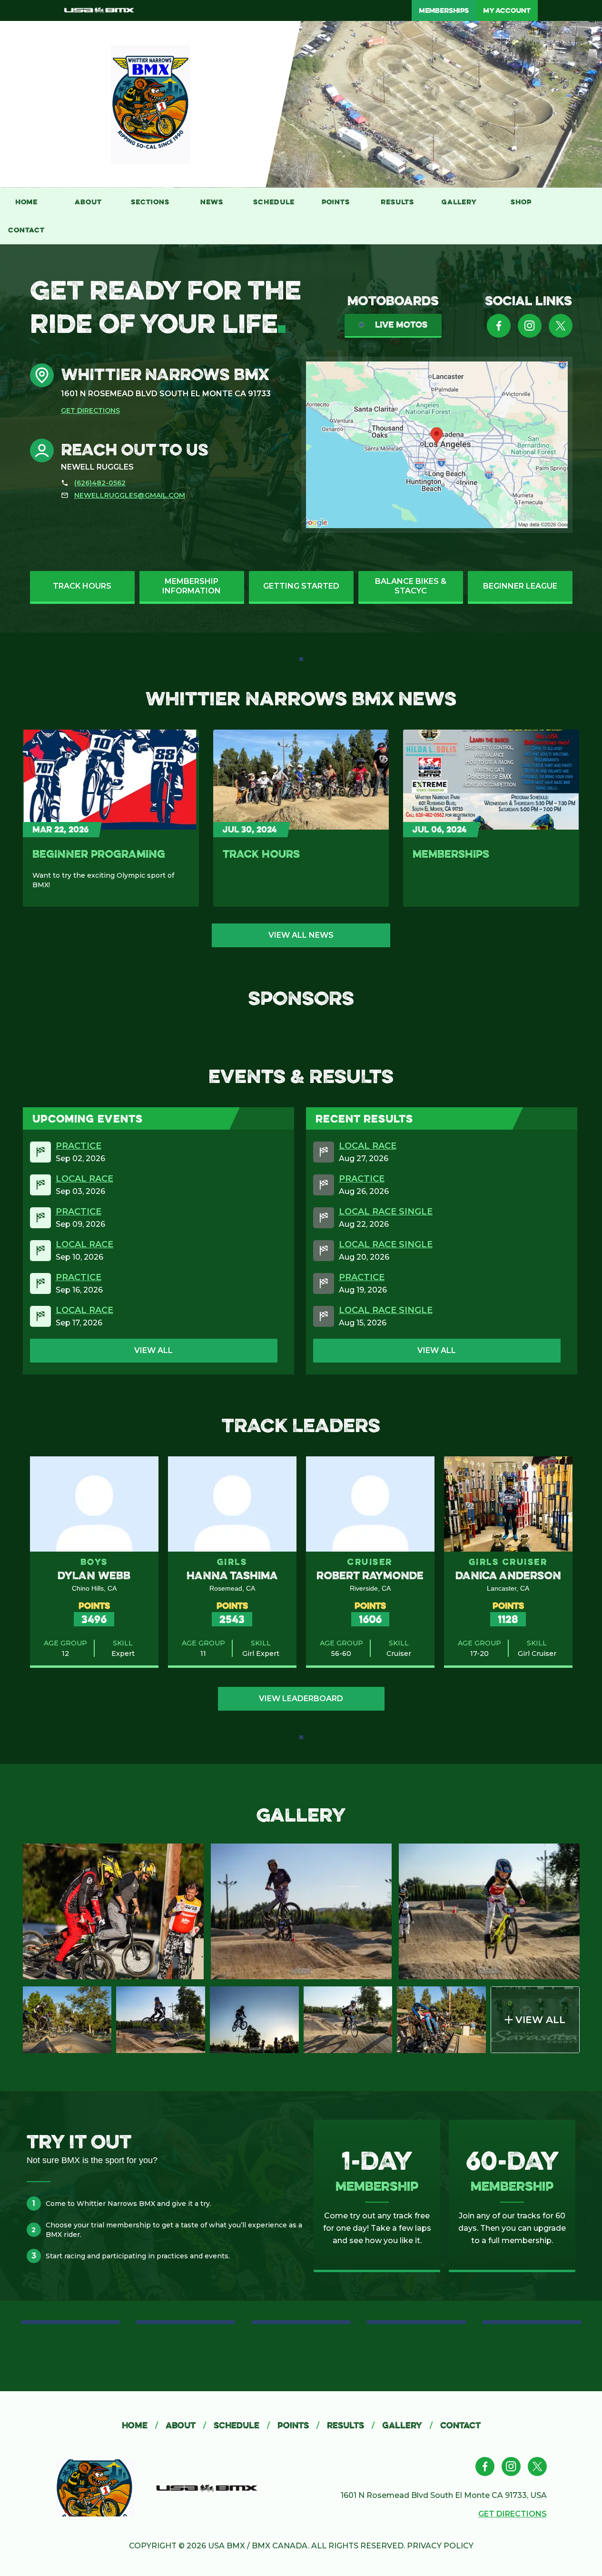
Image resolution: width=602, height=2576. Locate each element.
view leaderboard (301, 1699)
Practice (79, 1146)
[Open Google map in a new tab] (437, 445)
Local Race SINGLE (386, 1212)
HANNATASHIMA (232, 1575)
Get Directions (90, 411)
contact (460, 2425)
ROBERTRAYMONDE (370, 1575)
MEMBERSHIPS (451, 854)
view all (153, 1350)
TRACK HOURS (261, 854)
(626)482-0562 (100, 483)
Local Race (84, 1179)
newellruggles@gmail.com (130, 495)
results (351, 2425)
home (140, 2425)
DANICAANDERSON (508, 1575)
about (186, 2425)
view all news (301, 935)
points (298, 2425)
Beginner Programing (99, 854)
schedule (242, 2425)
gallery (407, 2425)
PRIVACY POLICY (440, 2546)
